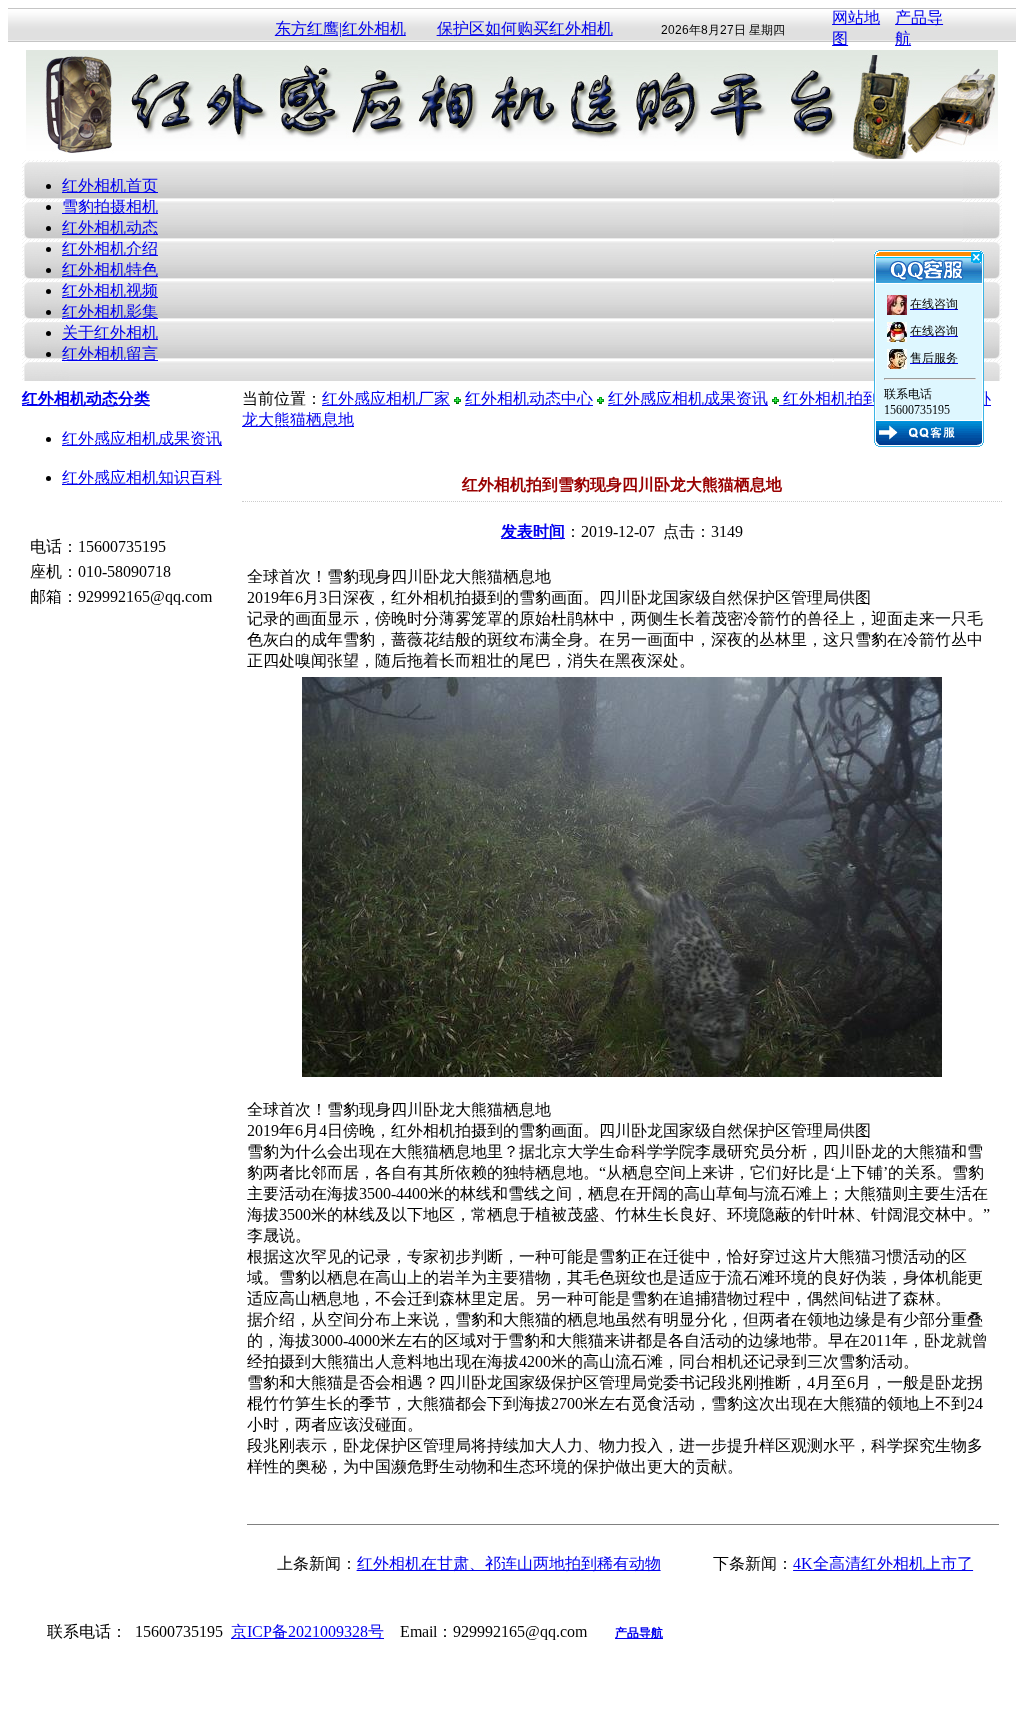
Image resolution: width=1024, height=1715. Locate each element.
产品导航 (639, 1633)
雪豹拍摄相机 (110, 206)
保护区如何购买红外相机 (525, 28)
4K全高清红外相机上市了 (883, 1563)
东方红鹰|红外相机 (340, 28)
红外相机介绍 (110, 248)
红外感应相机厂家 (386, 398)
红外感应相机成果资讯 (142, 438)
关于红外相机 (110, 332)
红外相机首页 (110, 185)
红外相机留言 (110, 353)
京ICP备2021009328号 (307, 1631)
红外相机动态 (110, 227)
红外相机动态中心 (529, 398)
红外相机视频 (110, 290)
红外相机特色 (110, 269)
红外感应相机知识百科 (142, 477)
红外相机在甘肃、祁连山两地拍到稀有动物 (509, 1563)
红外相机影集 (110, 311)
